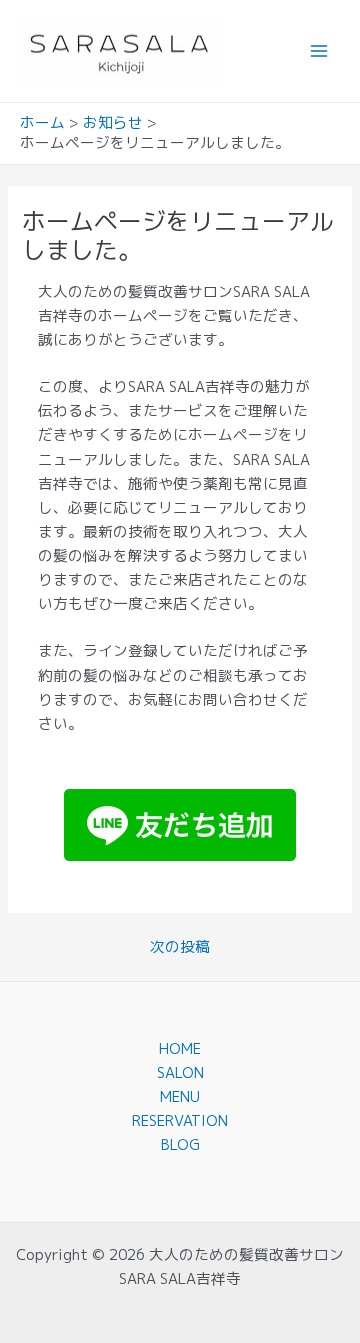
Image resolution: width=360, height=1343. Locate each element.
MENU (180, 1096)
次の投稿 (180, 947)
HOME (180, 1048)
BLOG (180, 1144)
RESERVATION (180, 1120)
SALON (180, 1072)
